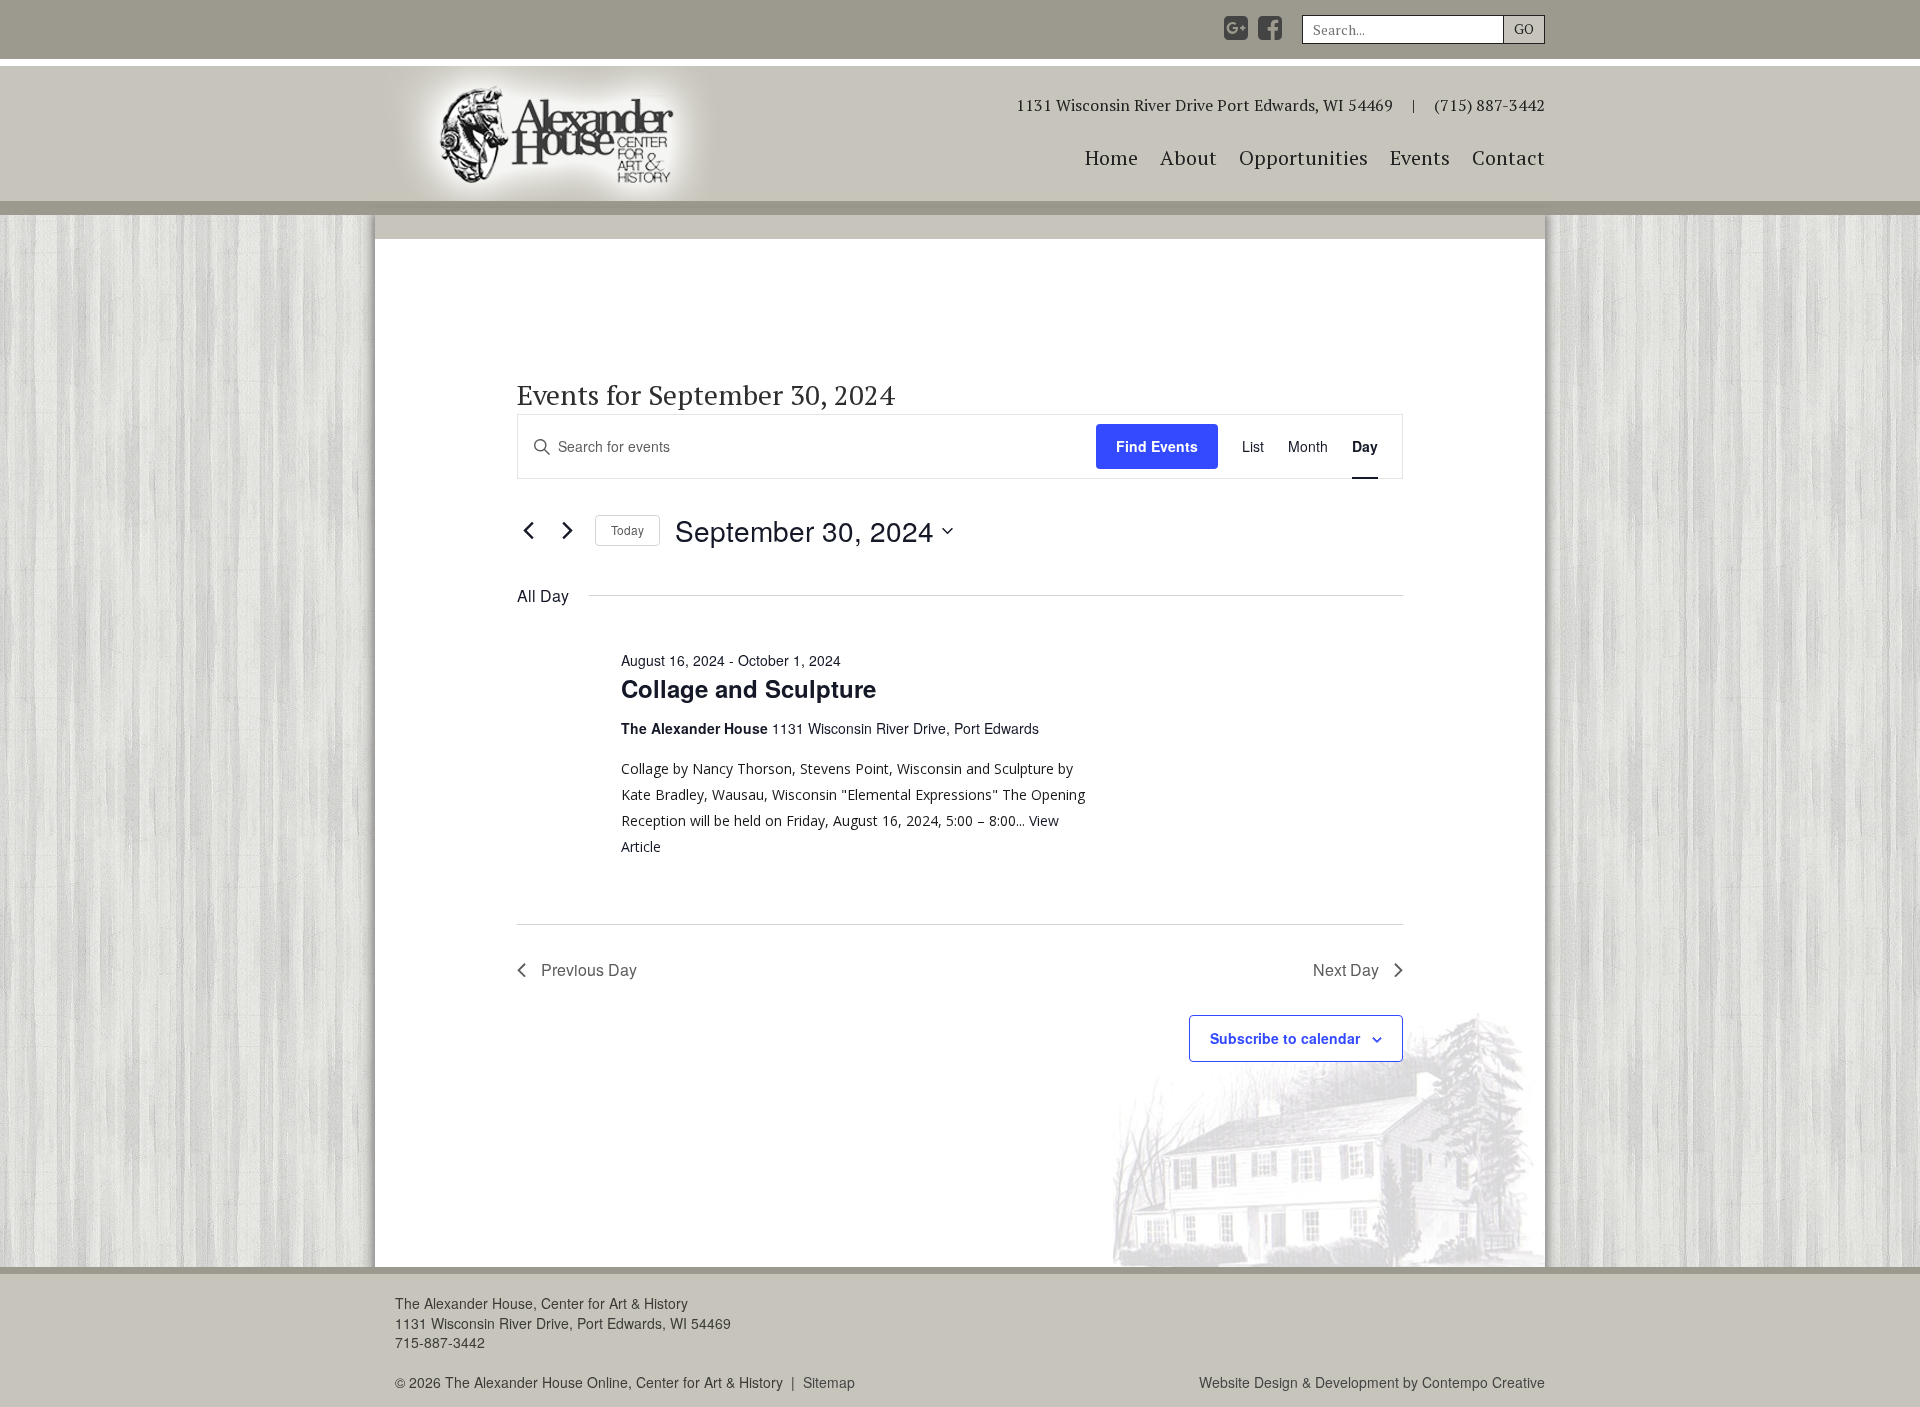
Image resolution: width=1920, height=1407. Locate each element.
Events (1420, 157)
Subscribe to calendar (1285, 1038)
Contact (1508, 157)
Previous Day (589, 969)
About (1188, 157)
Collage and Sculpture (748, 688)
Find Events (1157, 446)
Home (1111, 157)
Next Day (1346, 969)
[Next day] (568, 531)
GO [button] (1524, 28)
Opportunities (1303, 157)
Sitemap (829, 1382)
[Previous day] (529, 531)
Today (627, 529)
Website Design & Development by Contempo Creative (1372, 1382)
